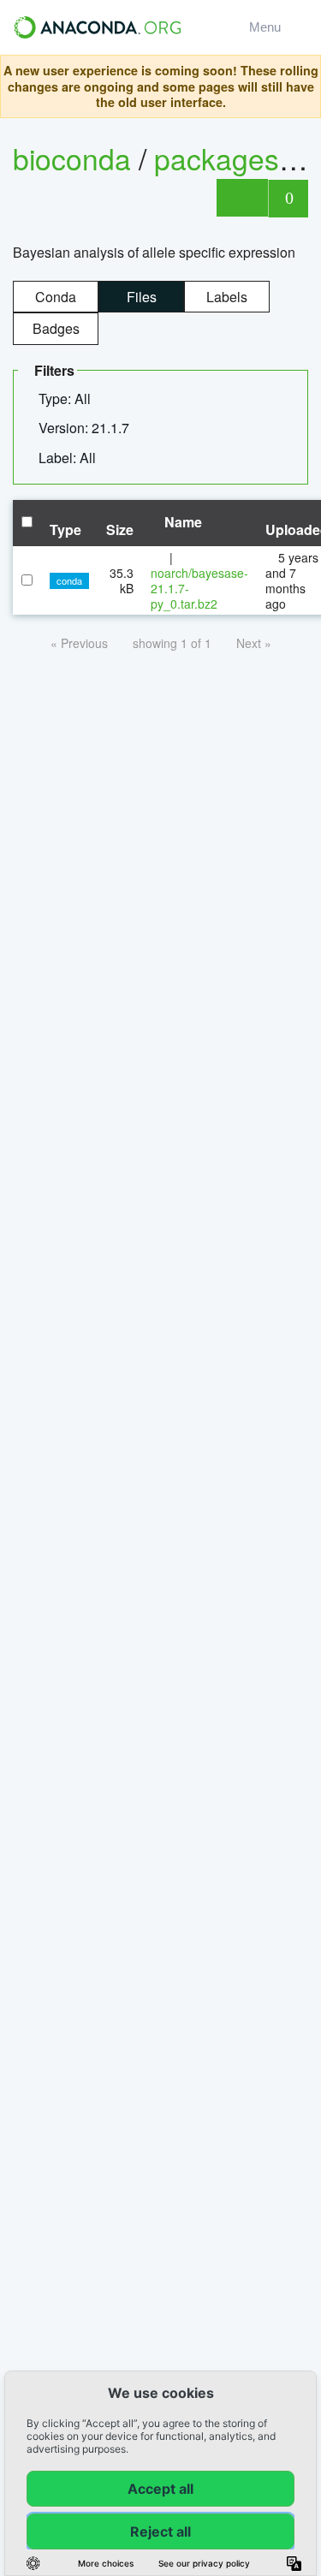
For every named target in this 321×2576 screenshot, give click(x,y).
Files (142, 297)
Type (65, 529)
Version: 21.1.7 (86, 428)
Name (181, 522)
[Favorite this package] (242, 198)
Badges (56, 328)
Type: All (66, 399)
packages (220, 158)
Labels (227, 297)
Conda (56, 297)
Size (120, 529)
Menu (268, 27)
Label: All (69, 458)
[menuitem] (71, 399)
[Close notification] (303, 86)
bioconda (72, 158)
